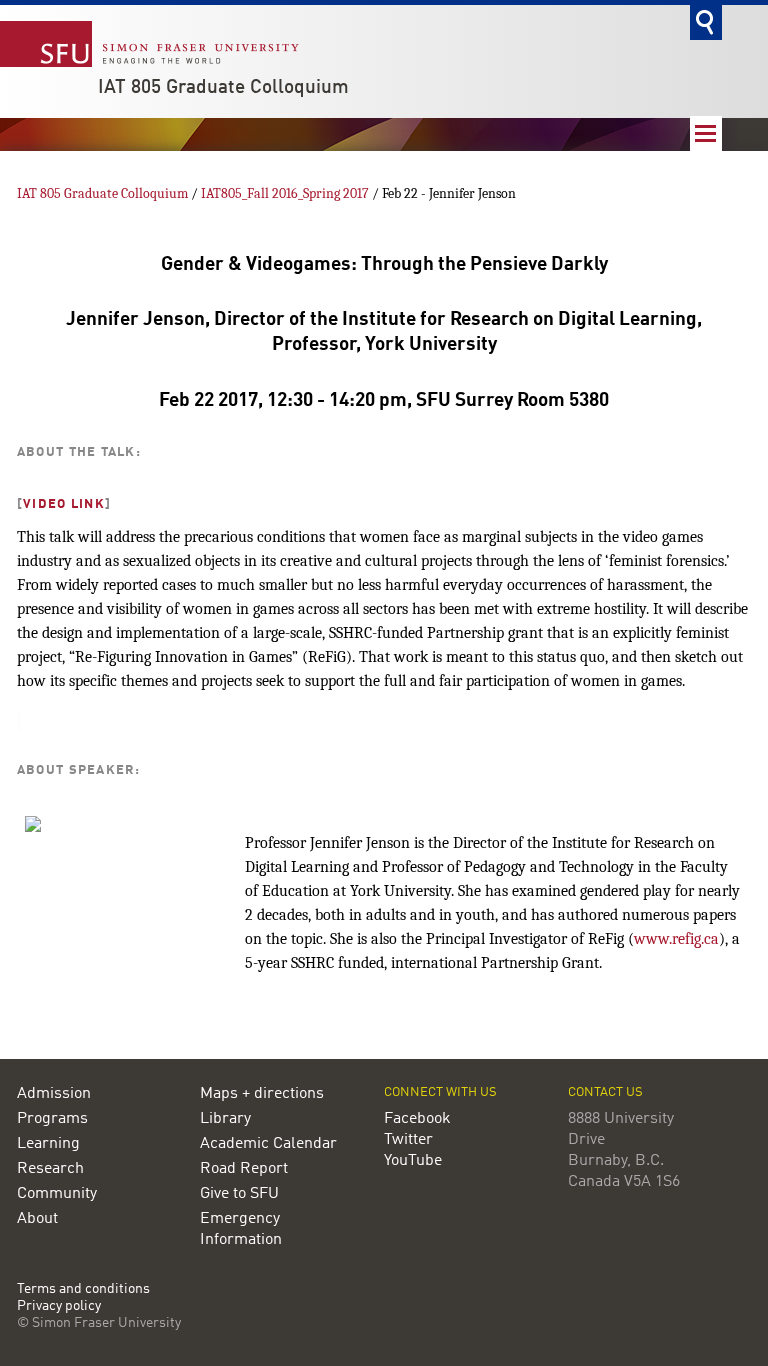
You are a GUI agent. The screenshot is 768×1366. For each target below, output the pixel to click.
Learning (48, 1144)
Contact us (605, 1092)
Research (50, 1169)
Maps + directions (262, 1094)
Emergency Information (241, 1229)
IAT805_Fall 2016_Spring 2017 (285, 193)
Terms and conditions (83, 1289)
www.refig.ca (676, 939)
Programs (52, 1119)
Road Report (244, 1169)
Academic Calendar (268, 1144)
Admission (54, 1094)
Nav (706, 133)
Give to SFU (239, 1194)
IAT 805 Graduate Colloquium (223, 88)
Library (225, 1119)
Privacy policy (59, 1306)
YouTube (413, 1161)
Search (706, 22)
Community (57, 1194)
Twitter (408, 1140)
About (37, 1219)
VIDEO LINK (64, 504)
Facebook (417, 1119)
